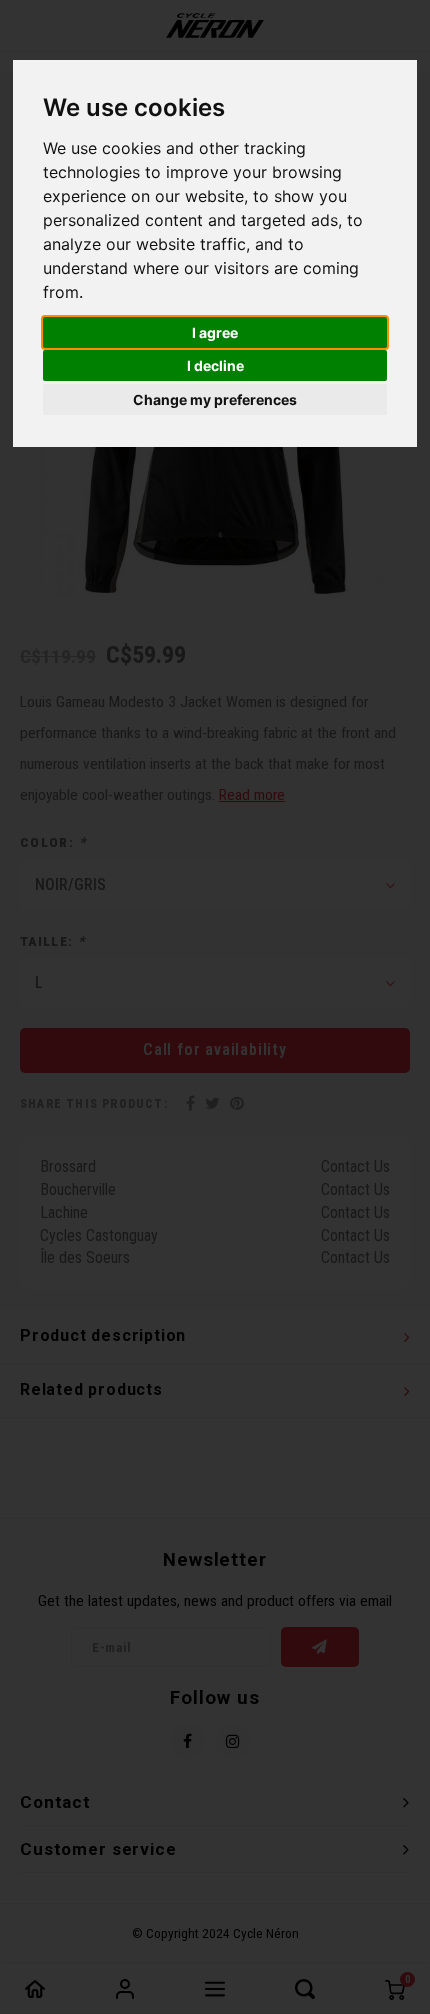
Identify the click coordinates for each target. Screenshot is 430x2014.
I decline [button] (215, 365)
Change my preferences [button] (215, 399)
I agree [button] (215, 332)
